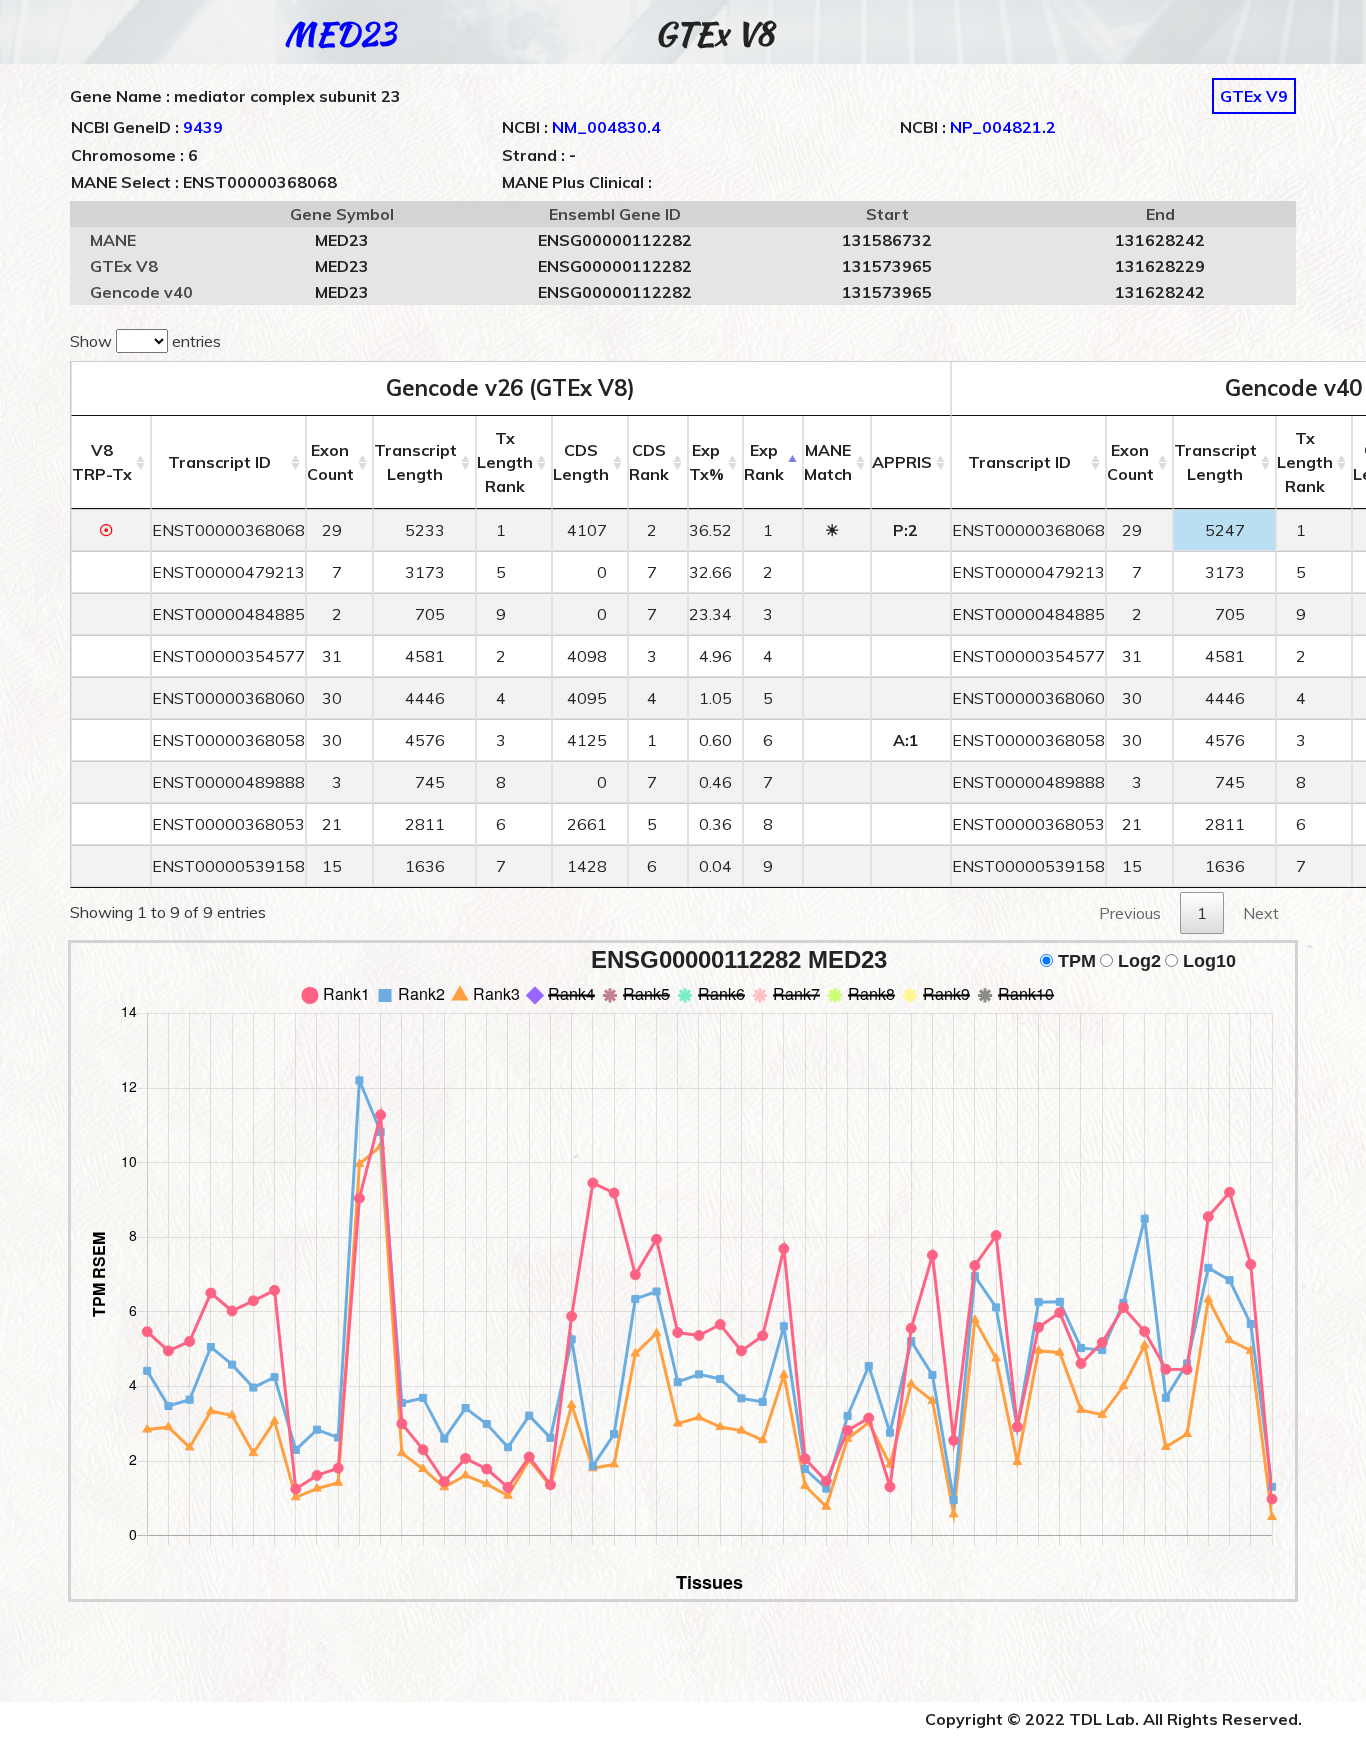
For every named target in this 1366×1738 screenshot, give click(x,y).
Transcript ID (219, 462)
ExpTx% (706, 462)
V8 (102, 462)
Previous (1130, 913)
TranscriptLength (415, 462)
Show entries (145, 341)
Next (1261, 913)
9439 (203, 127)
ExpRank (764, 462)
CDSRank (649, 462)
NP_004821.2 (1003, 127)
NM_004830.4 (606, 127)
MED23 (340, 33)
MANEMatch (828, 462)
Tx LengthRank (505, 462)
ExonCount (330, 462)
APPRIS (902, 462)
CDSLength (581, 462)
